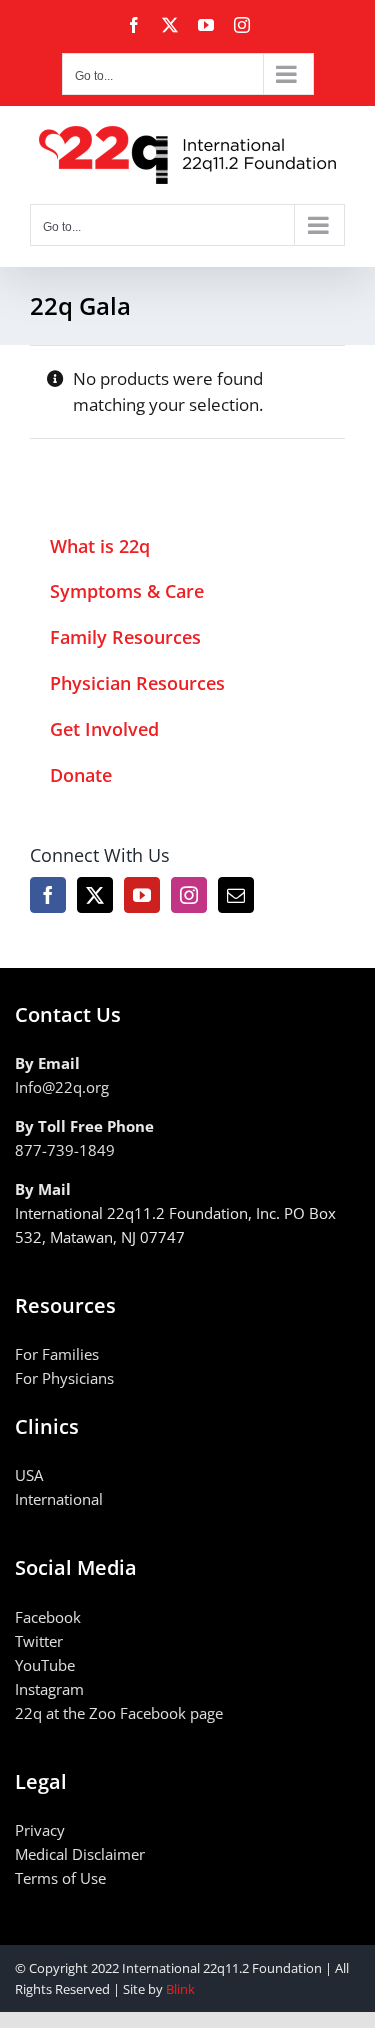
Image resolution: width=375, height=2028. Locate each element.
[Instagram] (189, 895)
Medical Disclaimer (80, 1854)
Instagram (49, 1689)
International (59, 1499)
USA (29, 1475)
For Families (57, 1354)
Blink (180, 1989)
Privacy (40, 1830)
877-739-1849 (65, 1150)
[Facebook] (48, 895)
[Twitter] (95, 895)
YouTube (45, 1665)
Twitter (39, 1641)
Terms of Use (60, 1878)
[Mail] (236, 895)
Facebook (48, 1617)
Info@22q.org (62, 1087)
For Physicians (64, 1378)
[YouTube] (142, 895)
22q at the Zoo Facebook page (119, 1713)
